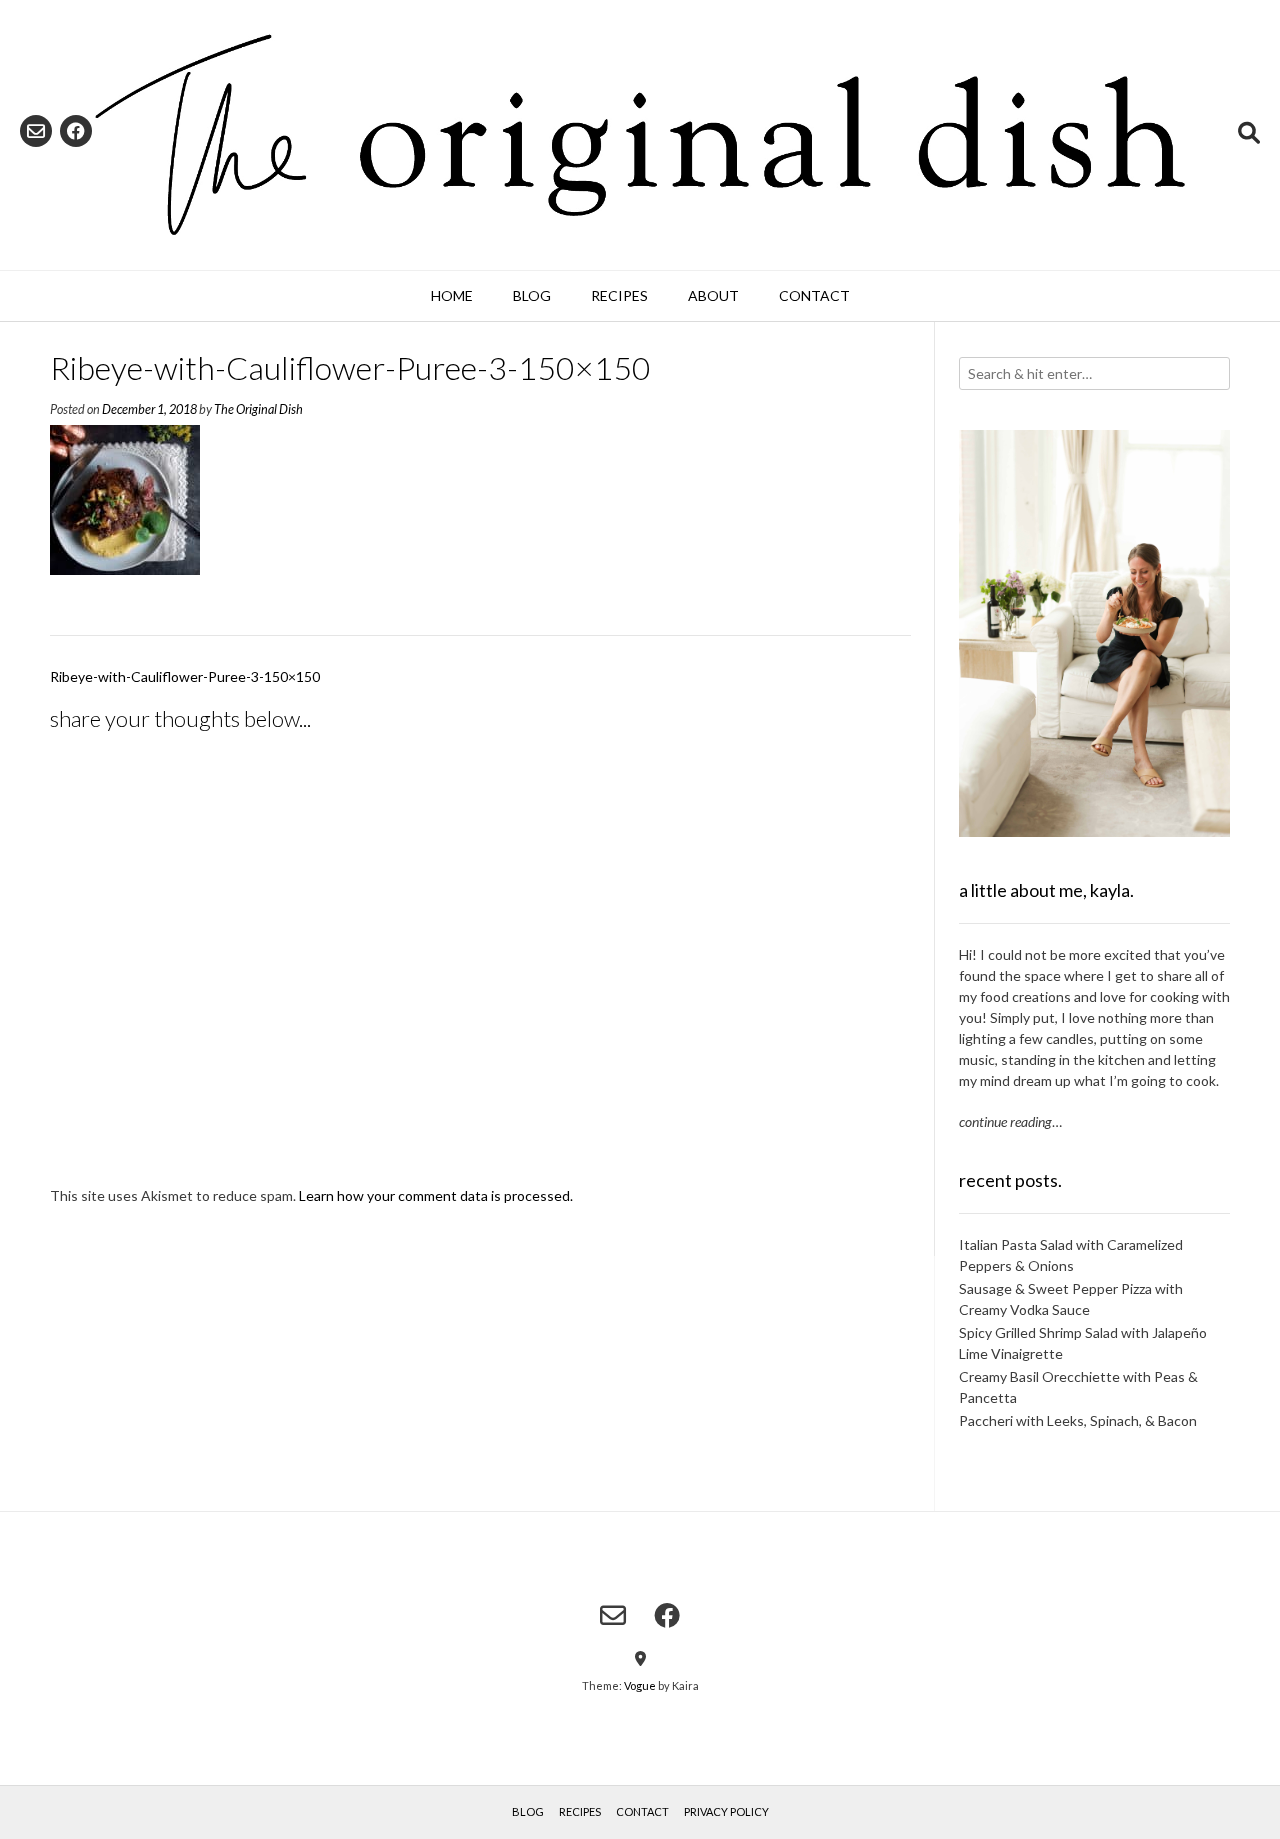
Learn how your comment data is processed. (436, 1195)
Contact (814, 295)
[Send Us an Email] (36, 131)
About (713, 295)
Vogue (640, 1685)
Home (452, 295)
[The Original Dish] (640, 135)
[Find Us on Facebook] (76, 131)
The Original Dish (258, 409)
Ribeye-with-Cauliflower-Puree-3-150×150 (185, 676)
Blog (532, 295)
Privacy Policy (726, 1811)
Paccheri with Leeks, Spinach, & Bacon (1078, 1420)
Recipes (619, 295)
